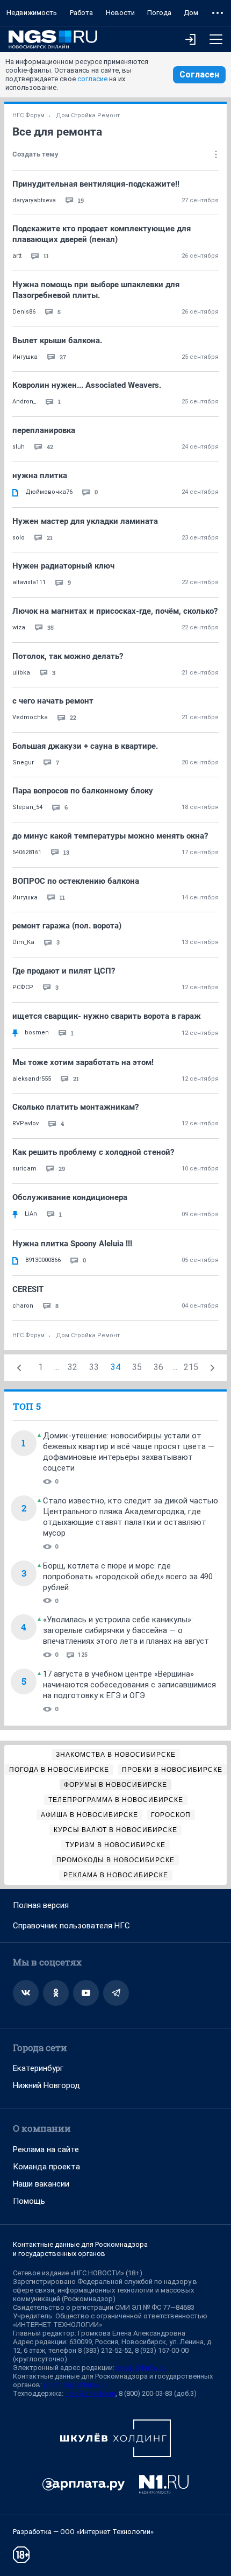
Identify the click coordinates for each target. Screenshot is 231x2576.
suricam (24, 1169)
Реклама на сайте (46, 2149)
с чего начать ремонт (53, 701)
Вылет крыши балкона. (57, 340)
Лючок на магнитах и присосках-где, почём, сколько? (115, 611)
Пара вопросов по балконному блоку (83, 791)
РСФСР (23, 987)
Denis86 (24, 312)
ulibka (21, 673)
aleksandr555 (32, 1079)
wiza (19, 627)
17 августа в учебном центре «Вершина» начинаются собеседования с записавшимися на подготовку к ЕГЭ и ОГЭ (129, 1685)
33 (94, 1367)
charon (23, 1306)
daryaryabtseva (34, 200)
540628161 (27, 852)
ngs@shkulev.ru (140, 2368)
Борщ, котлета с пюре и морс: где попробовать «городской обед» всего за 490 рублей (128, 1577)
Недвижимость (32, 13)
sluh (19, 447)
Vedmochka (30, 717)
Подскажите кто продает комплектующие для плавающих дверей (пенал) (102, 234)
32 (73, 1367)
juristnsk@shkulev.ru (75, 2385)
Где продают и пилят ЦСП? (64, 971)
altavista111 (29, 582)
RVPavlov (26, 1123)
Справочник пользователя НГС (71, 1926)
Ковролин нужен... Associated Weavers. (87, 385)
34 (115, 1367)
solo (19, 538)
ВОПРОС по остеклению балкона (76, 881)
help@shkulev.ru (90, 2393)
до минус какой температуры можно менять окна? (110, 836)
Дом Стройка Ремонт (88, 115)
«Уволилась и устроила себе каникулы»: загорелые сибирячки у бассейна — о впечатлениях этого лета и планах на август (126, 1630)
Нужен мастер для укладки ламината (85, 521)
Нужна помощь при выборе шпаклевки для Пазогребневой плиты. (96, 290)
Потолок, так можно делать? (68, 656)
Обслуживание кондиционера (70, 1197)
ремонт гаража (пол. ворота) (67, 926)
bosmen (37, 1032)
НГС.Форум (28, 115)
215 (191, 1367)
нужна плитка (40, 476)
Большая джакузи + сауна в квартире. (85, 746)
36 (158, 1367)
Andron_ (24, 402)
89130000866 (43, 1260)
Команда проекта (46, 2167)
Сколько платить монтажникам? (75, 1107)
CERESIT (28, 1289)
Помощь (29, 2201)
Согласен (199, 74)
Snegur (23, 762)
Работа (81, 13)
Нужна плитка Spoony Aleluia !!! (72, 1244)
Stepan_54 (27, 807)
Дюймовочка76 (49, 492)
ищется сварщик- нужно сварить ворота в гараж (107, 1016)
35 (137, 1367)
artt (17, 256)
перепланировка (44, 430)
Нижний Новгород (46, 2085)
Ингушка (25, 357)
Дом (191, 13)
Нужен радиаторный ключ (63, 566)
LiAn (31, 1214)
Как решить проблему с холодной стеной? (93, 1152)
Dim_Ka (23, 942)
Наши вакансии (41, 2184)
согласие (92, 79)
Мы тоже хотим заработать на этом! (83, 1062)
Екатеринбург (38, 2068)
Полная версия (41, 1905)
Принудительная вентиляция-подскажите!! (96, 184)
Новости (120, 13)
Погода (159, 13)
